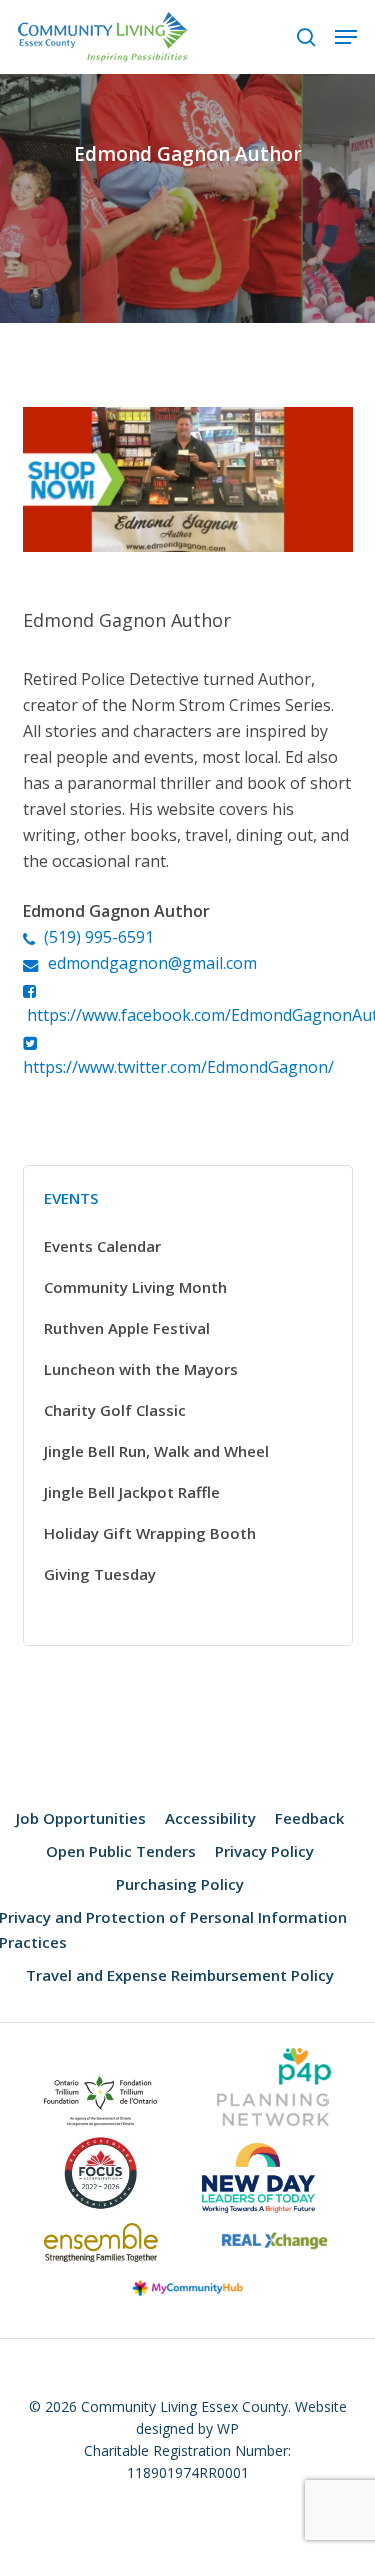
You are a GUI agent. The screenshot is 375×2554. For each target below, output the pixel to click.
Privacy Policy (264, 1851)
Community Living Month (135, 1287)
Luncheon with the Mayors (141, 1369)
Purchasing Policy (180, 1884)
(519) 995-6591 (99, 937)
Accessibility (210, 1818)
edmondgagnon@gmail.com (152, 963)
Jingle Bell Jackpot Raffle (132, 1492)
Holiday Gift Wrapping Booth (150, 1533)
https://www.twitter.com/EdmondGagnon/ (178, 1067)
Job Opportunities (81, 1818)
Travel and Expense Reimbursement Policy (180, 1975)
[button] (346, 37)
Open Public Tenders (121, 1851)
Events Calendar (102, 1246)
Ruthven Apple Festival (127, 1328)
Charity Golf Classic (115, 1410)
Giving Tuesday (100, 1574)
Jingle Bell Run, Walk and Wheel (156, 1451)
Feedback (309, 1818)
